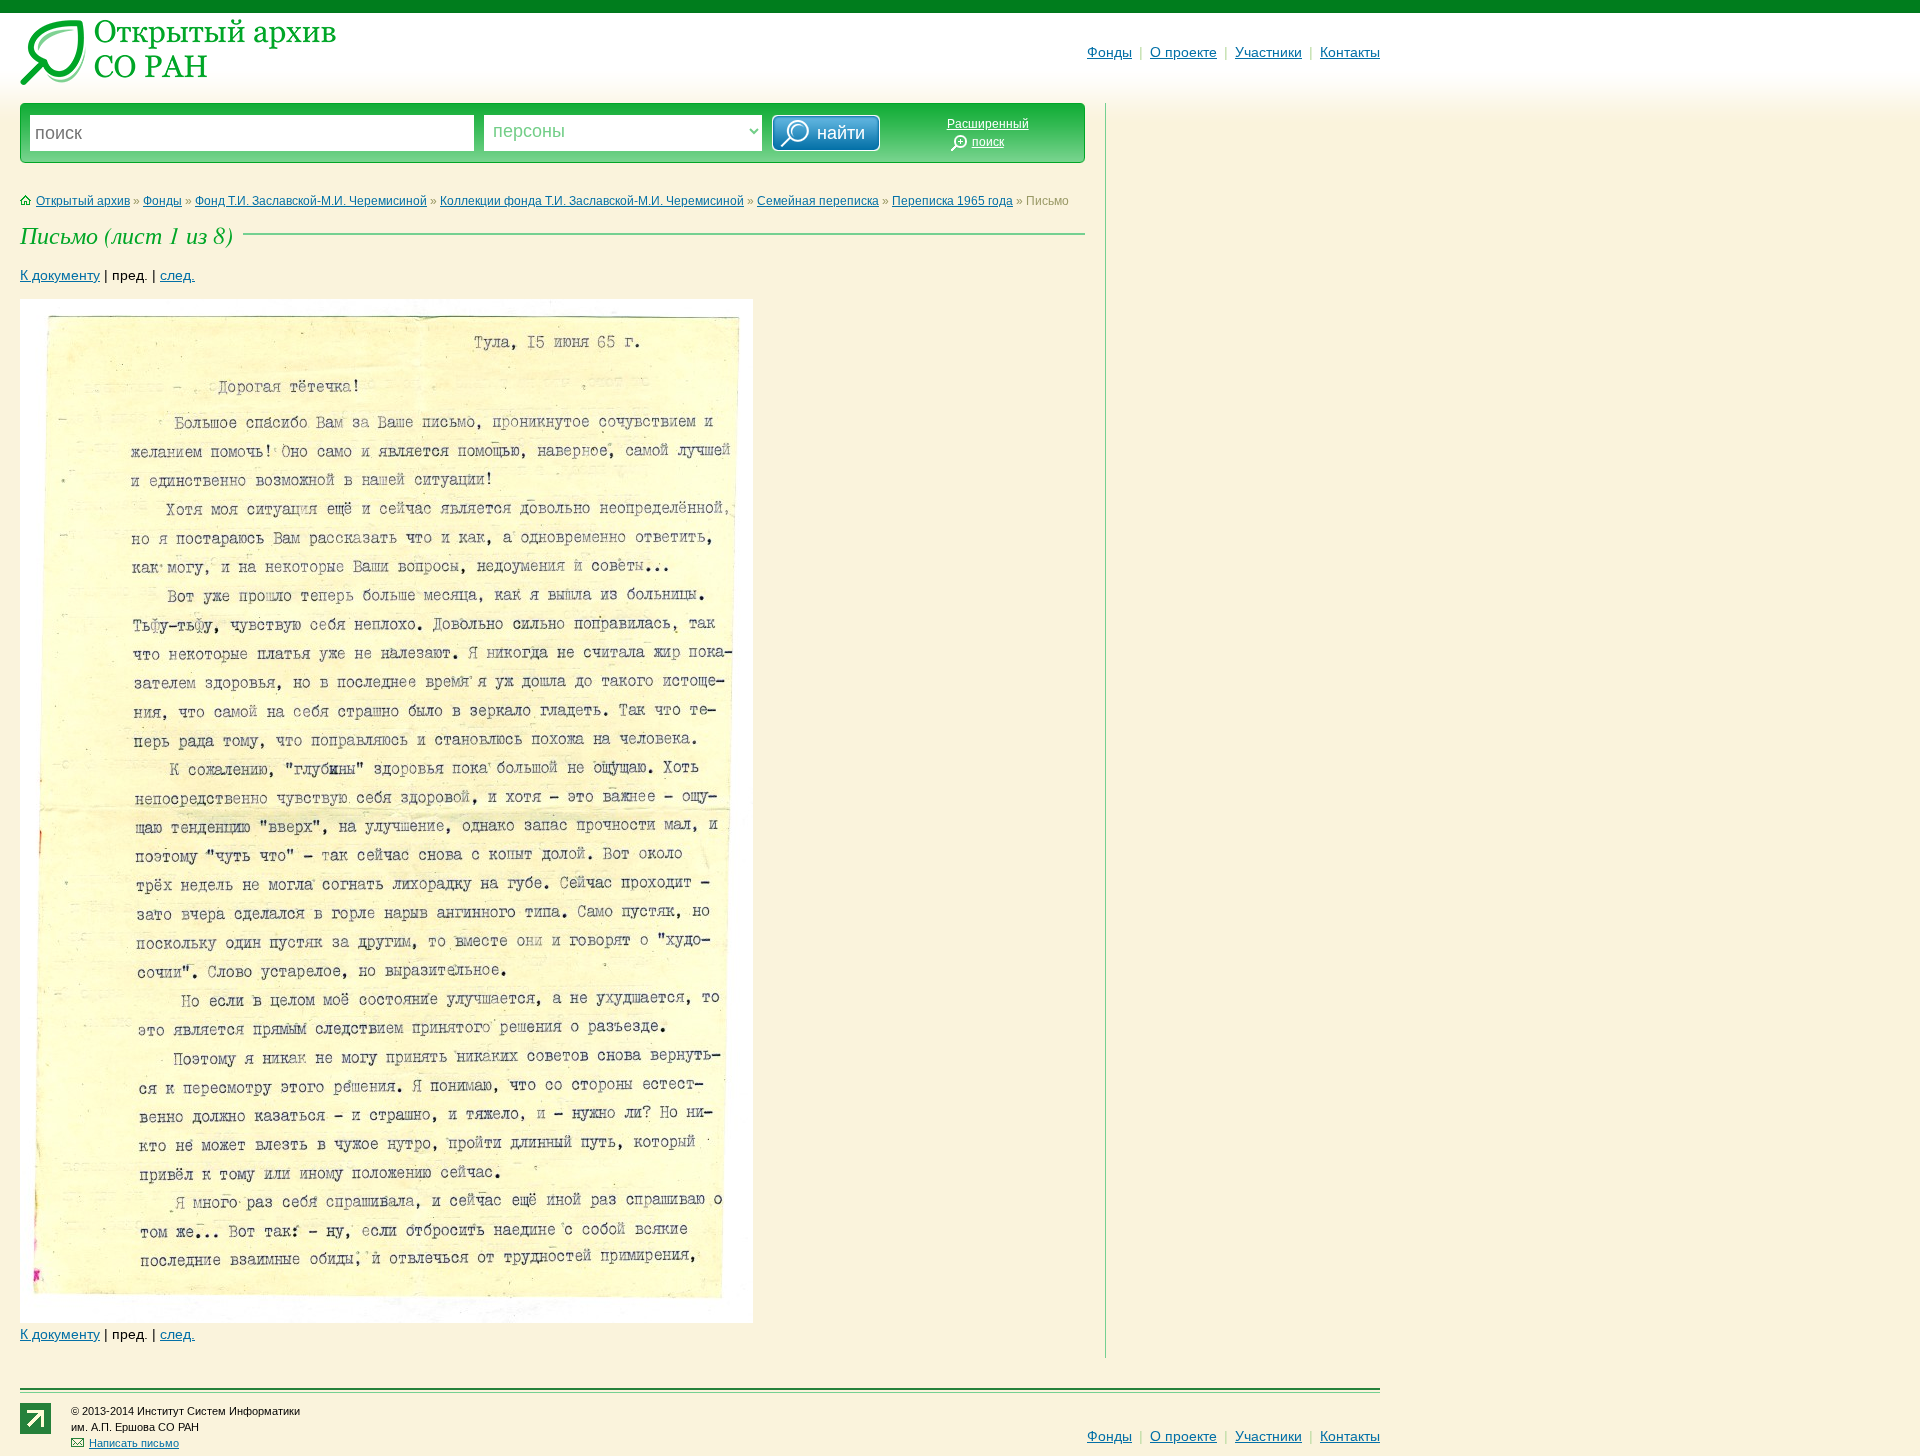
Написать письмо (134, 1443)
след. (177, 275)
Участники (1268, 52)
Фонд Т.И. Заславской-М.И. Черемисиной (311, 201)
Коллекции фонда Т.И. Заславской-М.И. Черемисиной (592, 201)
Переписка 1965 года (952, 201)
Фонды (1109, 52)
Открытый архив (83, 201)
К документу (60, 275)
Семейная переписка (818, 201)
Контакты (1350, 52)
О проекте (1183, 52)
